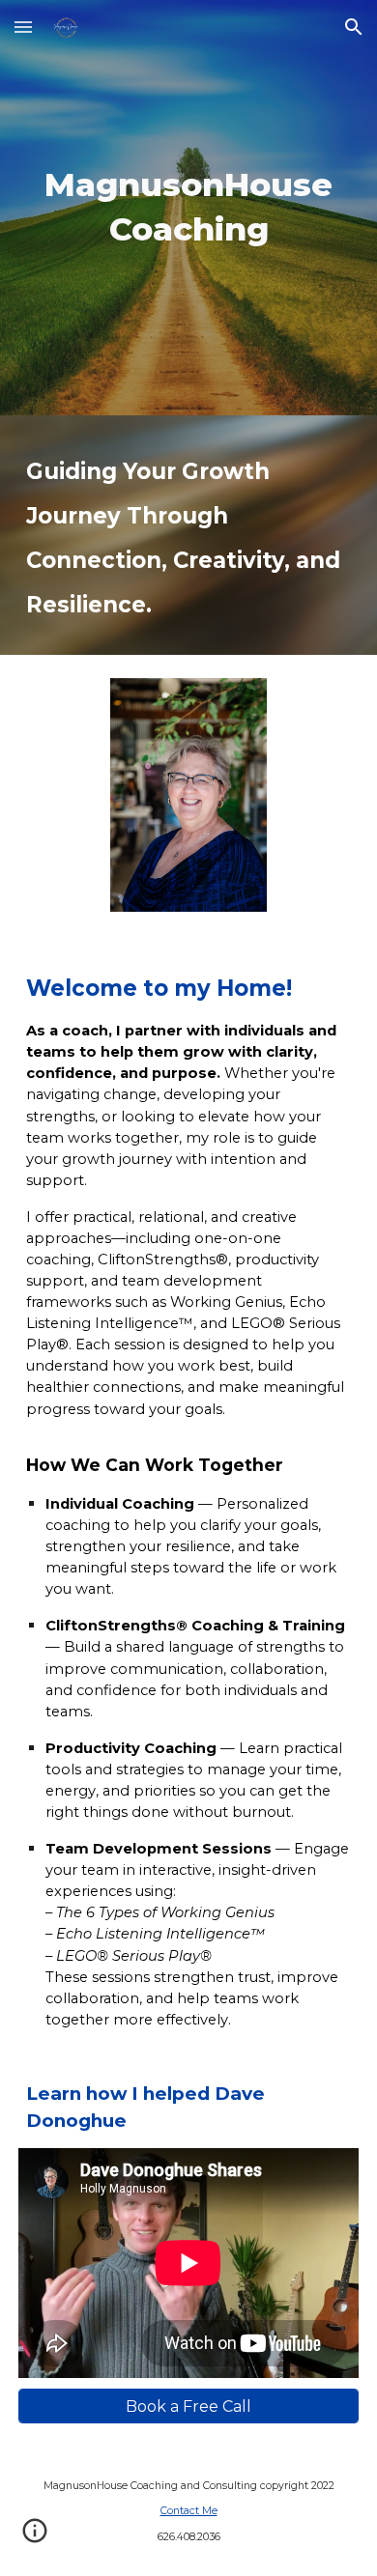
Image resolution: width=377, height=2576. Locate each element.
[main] (188, 208)
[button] (23, 27)
